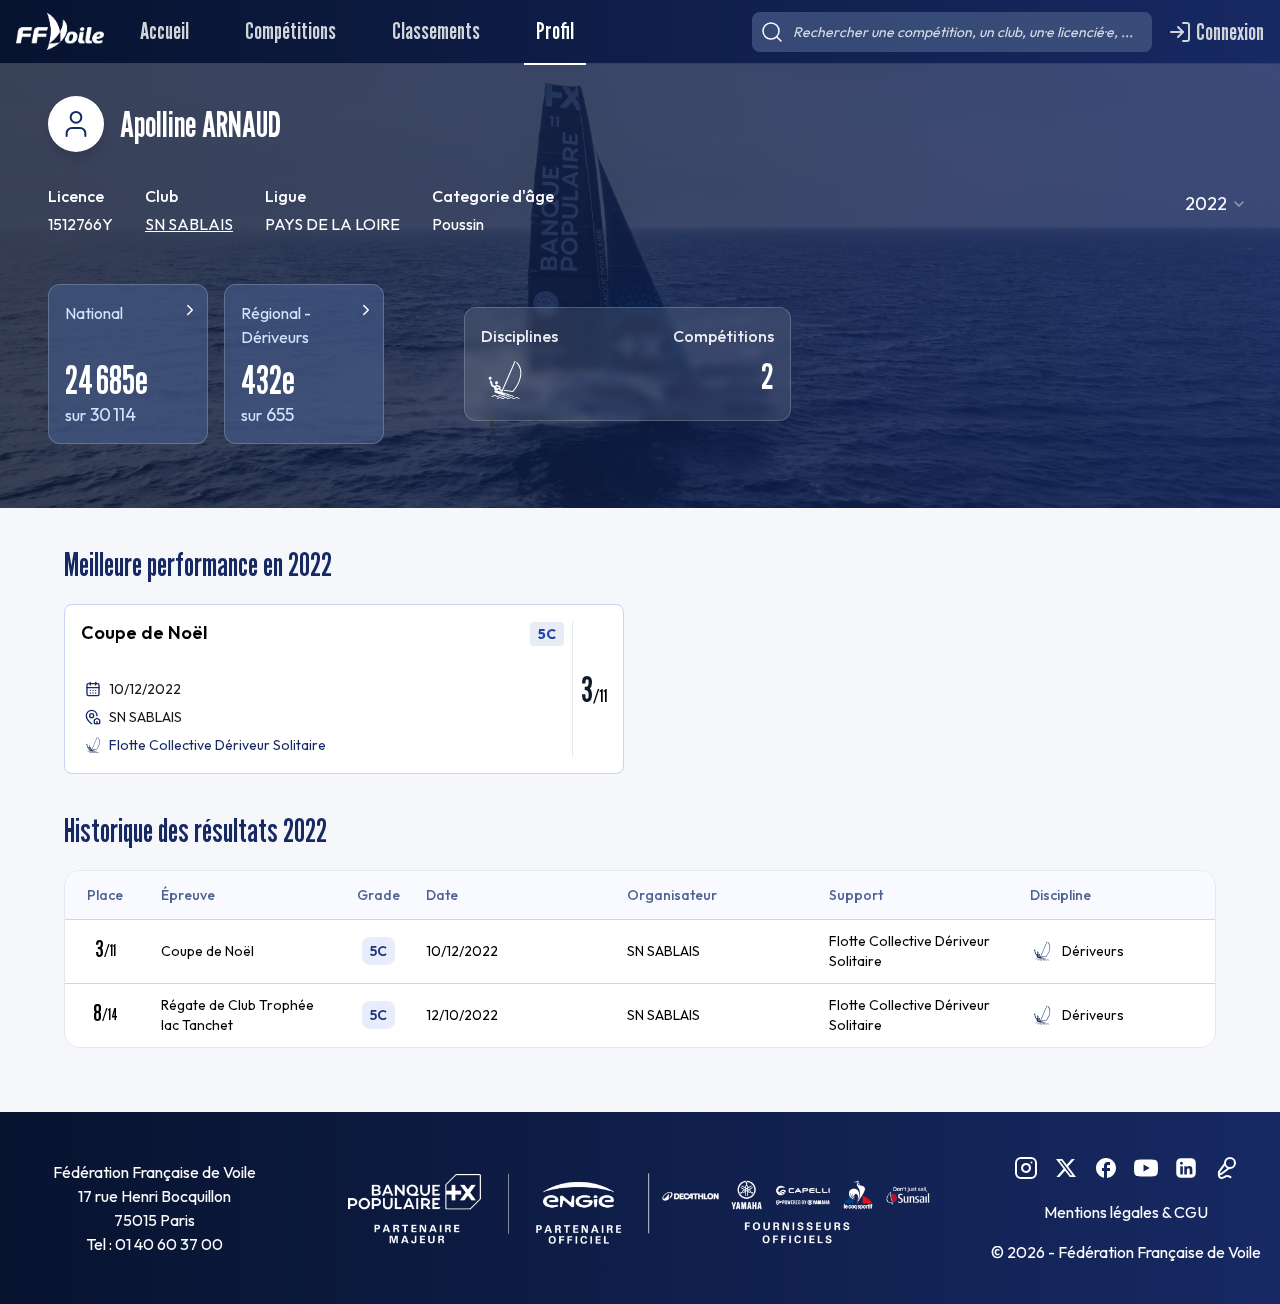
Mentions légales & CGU (1126, 1212)
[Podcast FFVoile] (1226, 1168)
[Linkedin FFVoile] (1186, 1168)
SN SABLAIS (189, 224)
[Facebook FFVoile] (1106, 1168)
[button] (344, 689)
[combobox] (1216, 204)
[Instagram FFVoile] (1026, 1168)
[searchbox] (952, 32)
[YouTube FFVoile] (1146, 1168)
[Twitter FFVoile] (1066, 1168)
